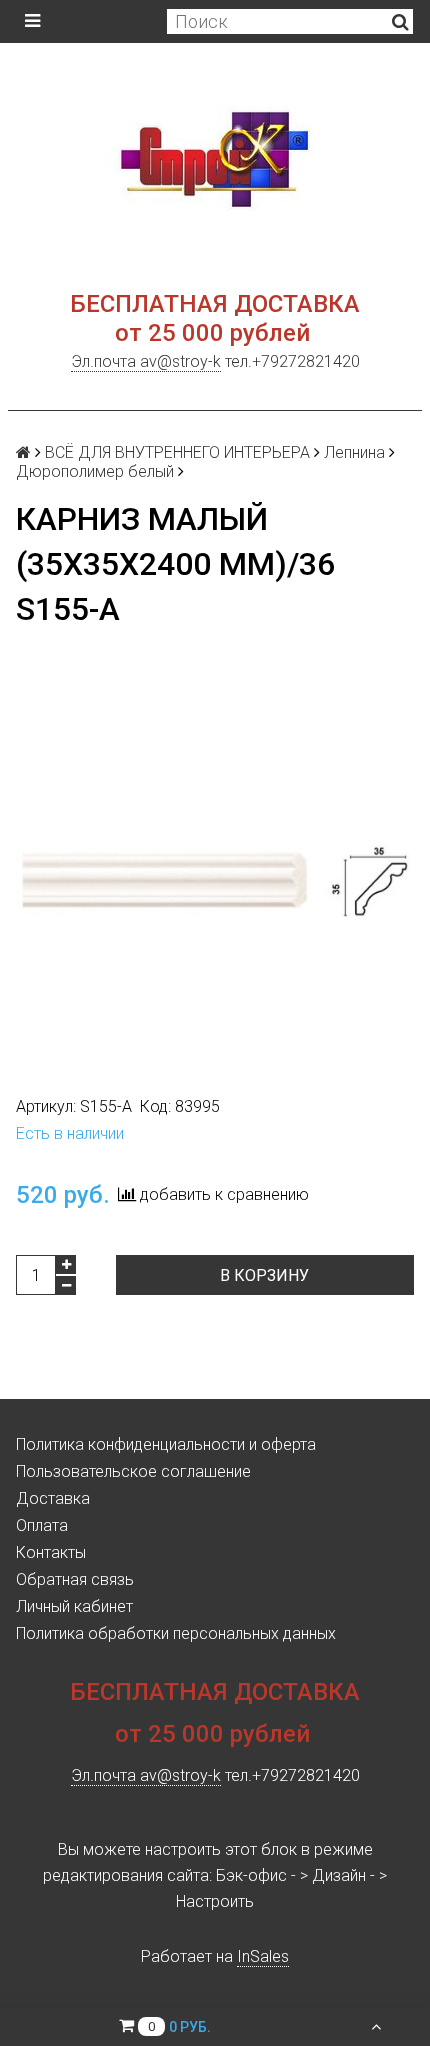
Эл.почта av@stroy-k (146, 361)
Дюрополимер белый (95, 471)
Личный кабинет (74, 1606)
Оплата (42, 1525)
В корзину (264, 1275)
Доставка (53, 1498)
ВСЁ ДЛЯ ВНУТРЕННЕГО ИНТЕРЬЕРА (177, 452)
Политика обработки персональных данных (176, 1633)
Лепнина (354, 452)
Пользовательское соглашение (133, 1471)
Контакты (51, 1552)
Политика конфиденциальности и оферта (166, 1444)
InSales (263, 1956)
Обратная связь (75, 1579)
